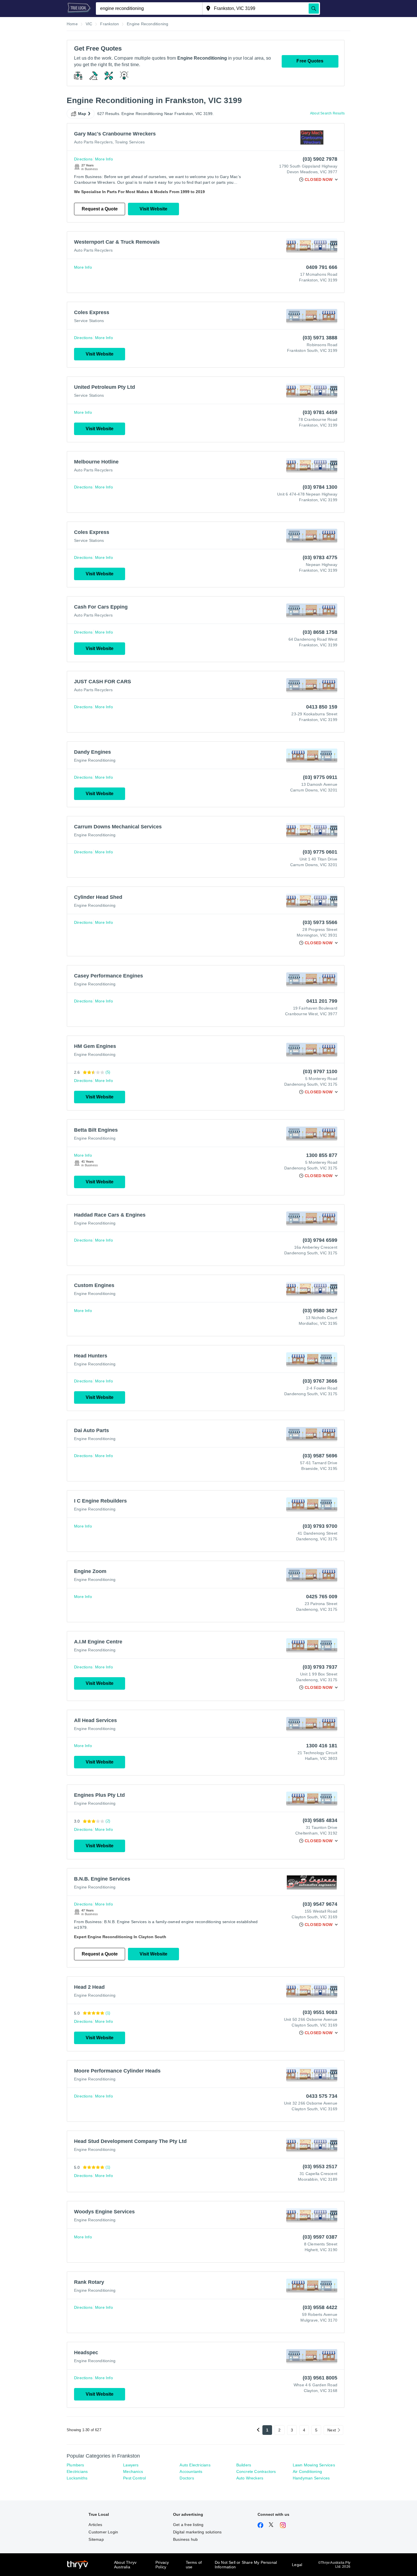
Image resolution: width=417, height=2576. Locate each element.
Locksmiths (77, 2478)
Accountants (191, 2471)
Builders (244, 2465)
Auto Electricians (195, 2465)
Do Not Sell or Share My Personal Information (246, 2565)
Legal (297, 2565)
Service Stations (89, 321)
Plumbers (75, 2465)
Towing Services (130, 142)
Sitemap (96, 2539)
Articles (95, 2525)
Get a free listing (188, 2525)
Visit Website (153, 209)
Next (332, 2430)
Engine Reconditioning (95, 760)
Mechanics (133, 2471)
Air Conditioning (307, 2471)
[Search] (314, 9)
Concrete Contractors (256, 2471)
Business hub (185, 2539)
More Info (104, 159)
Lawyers (131, 2465)
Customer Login (103, 2532)
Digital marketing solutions (197, 2532)
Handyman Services (311, 2478)
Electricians (77, 2471)
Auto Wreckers (250, 2478)
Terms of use (194, 2565)
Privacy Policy (162, 2565)
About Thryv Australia (125, 2565)
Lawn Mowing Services (314, 2465)
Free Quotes (310, 61)
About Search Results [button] (327, 113)
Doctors (187, 2478)
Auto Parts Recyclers (93, 142)
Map (82, 114)
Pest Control (134, 2478)
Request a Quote (100, 209)
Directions (83, 159)
